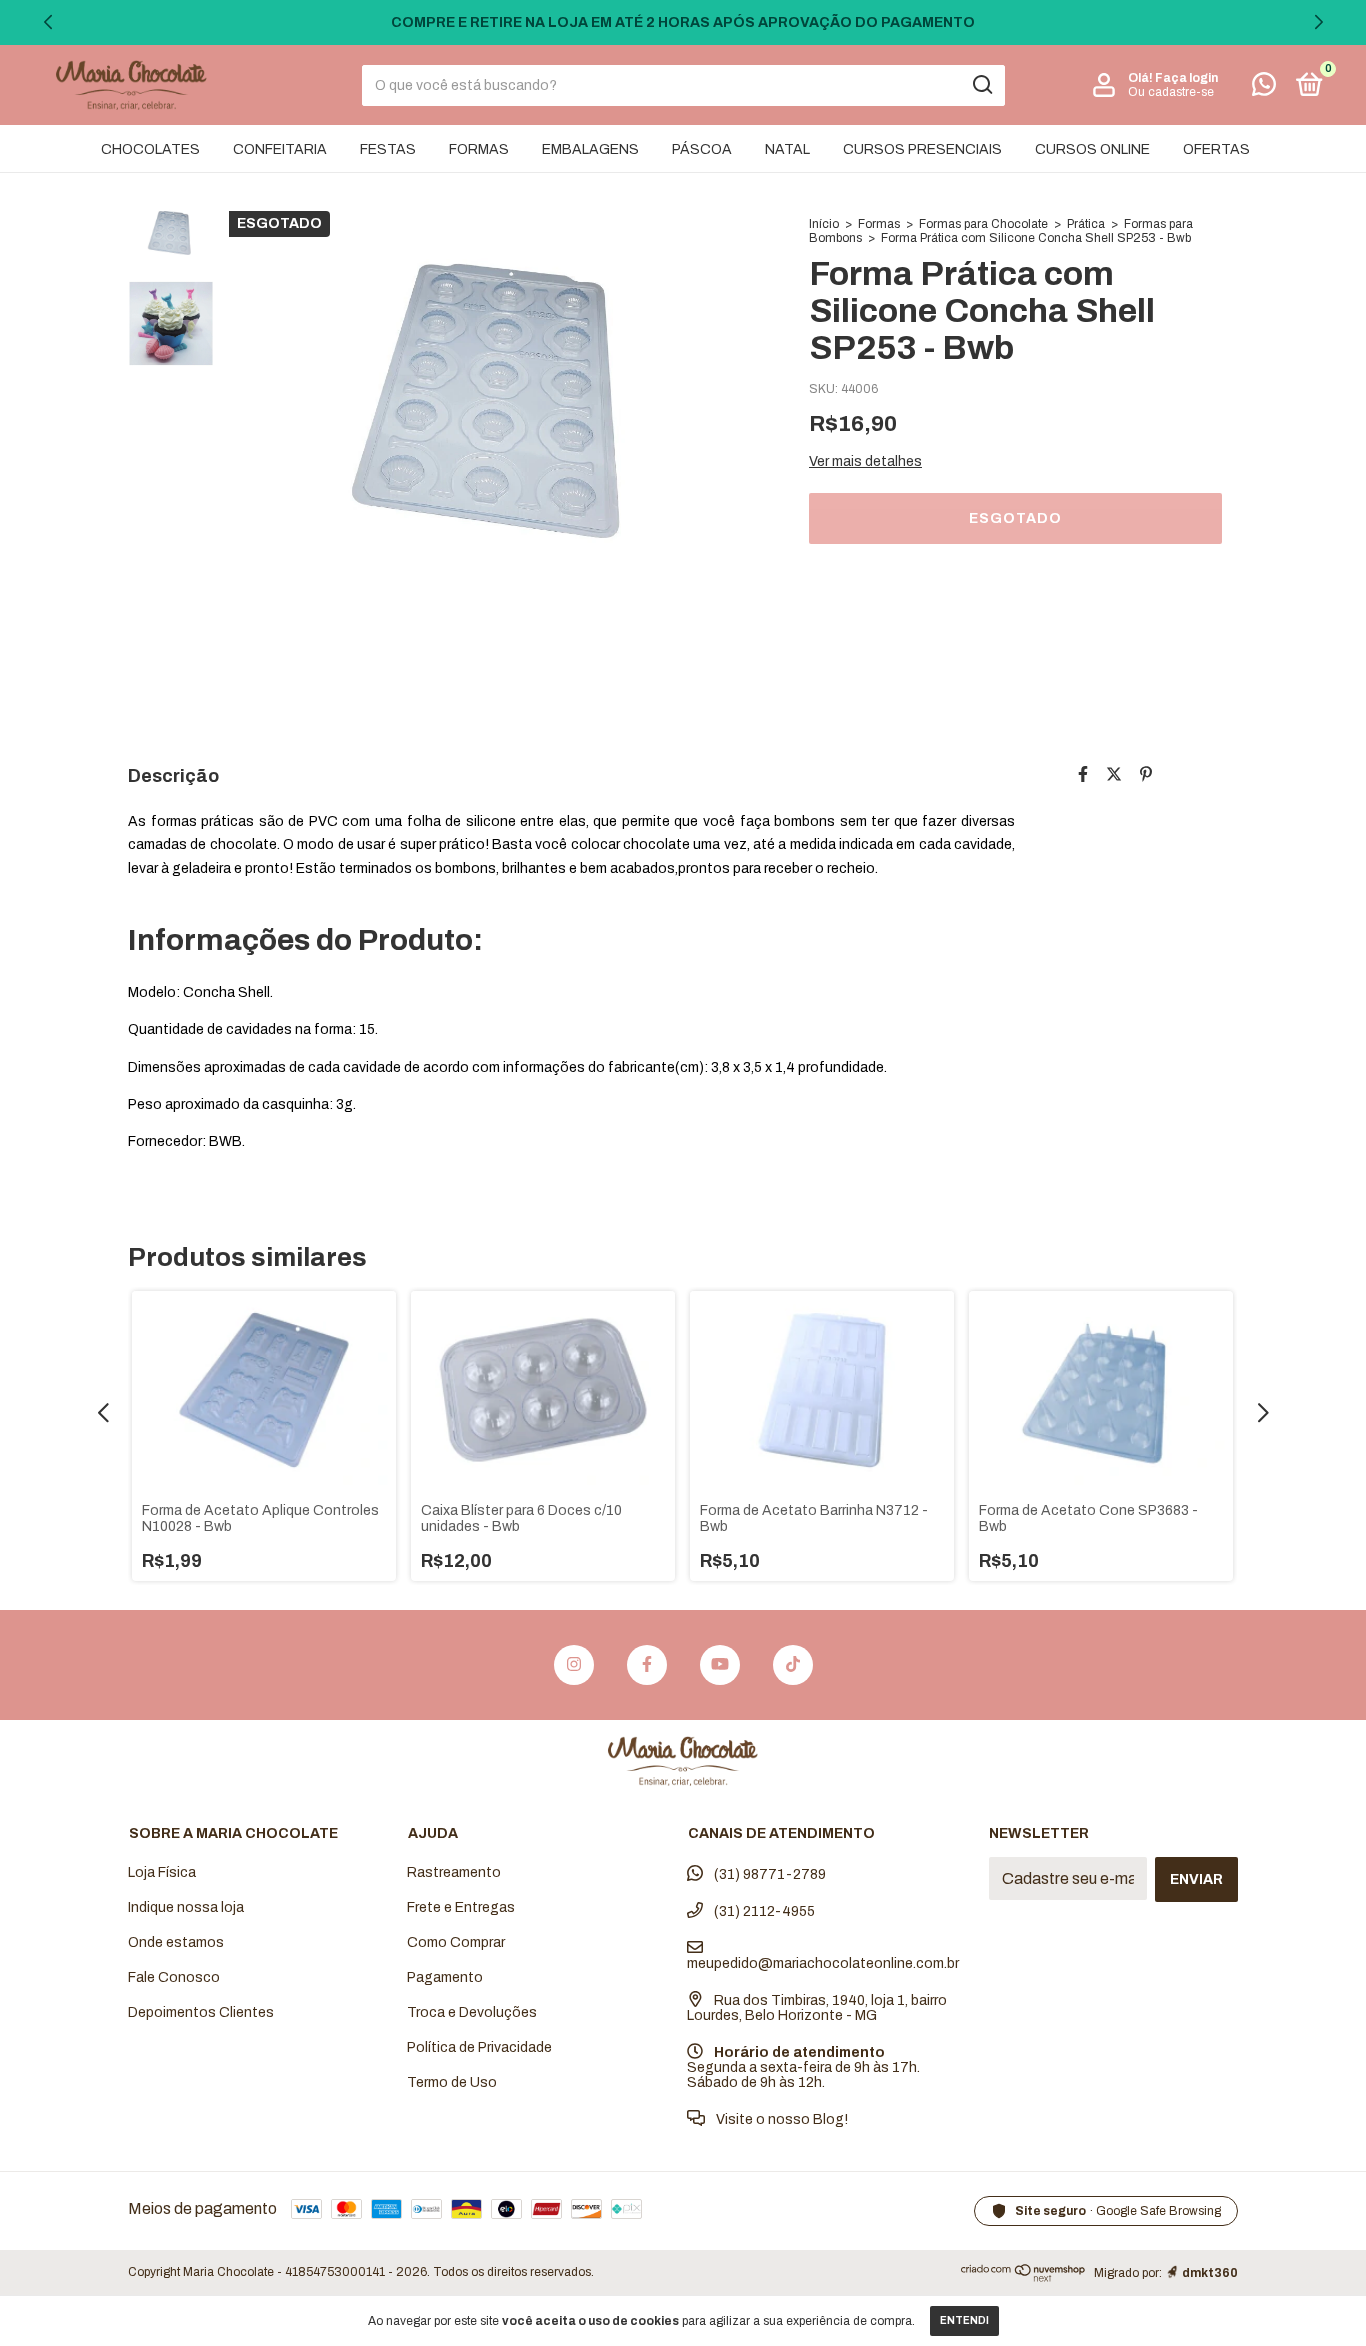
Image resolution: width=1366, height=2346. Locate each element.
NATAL (787, 149)
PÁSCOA (702, 149)
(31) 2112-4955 (763, 1911)
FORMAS (479, 149)
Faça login (1186, 78)
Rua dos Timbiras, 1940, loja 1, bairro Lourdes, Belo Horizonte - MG (817, 2008)
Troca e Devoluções (472, 2012)
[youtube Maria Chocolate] (720, 1665)
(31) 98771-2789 (768, 1874)
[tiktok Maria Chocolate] (793, 1665)
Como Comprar (456, 1942)
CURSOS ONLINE (1092, 149)
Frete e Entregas (461, 1907)
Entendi (964, 2320)
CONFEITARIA (280, 149)
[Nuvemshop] (1023, 2276)
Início (824, 224)
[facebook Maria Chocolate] (647, 1665)
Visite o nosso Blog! (780, 2119)
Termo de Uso (452, 2082)
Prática (1086, 224)
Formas (879, 224)
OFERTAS (1216, 149)
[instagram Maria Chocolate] (574, 1665)
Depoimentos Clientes (201, 2012)
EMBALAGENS (590, 149)
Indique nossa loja (186, 1907)
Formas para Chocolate (983, 224)
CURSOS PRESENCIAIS (922, 149)
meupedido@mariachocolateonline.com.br (823, 1963)
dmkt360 (1210, 2273)
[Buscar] (981, 85)
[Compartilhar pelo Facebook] (1083, 774)
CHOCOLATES (150, 149)
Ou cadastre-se (1171, 92)
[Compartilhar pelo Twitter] (1114, 774)
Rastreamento (454, 1872)
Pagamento (445, 1977)
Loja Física (162, 1872)
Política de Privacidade (479, 2047)
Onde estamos (176, 1942)
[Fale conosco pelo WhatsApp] (1264, 88)
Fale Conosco (174, 1977)
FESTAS (388, 149)
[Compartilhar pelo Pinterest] (1146, 774)
